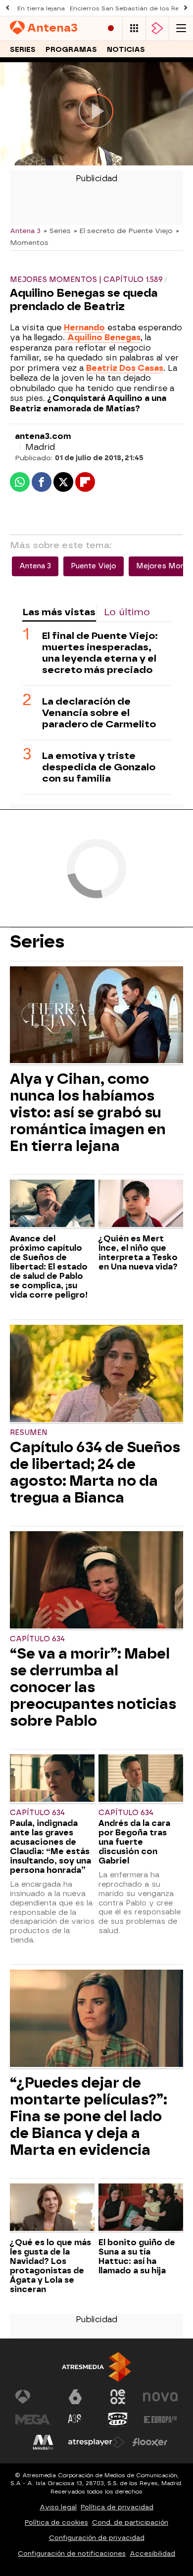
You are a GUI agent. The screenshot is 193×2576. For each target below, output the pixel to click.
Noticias (126, 50)
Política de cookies (56, 2522)
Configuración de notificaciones (72, 2554)
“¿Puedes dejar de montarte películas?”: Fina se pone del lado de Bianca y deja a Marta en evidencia (89, 2116)
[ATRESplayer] (157, 28)
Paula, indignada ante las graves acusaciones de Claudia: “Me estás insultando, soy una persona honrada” (50, 1847)
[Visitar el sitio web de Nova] (160, 2397)
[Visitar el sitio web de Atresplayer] (96, 2442)
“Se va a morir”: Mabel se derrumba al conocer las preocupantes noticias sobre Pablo (93, 1687)
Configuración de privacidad (97, 2538)
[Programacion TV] (134, 28)
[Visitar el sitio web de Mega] (33, 2419)
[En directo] (111, 28)
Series (23, 50)
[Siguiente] (186, 8)
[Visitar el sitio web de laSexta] (75, 2397)
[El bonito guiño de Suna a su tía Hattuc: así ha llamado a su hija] (141, 2208)
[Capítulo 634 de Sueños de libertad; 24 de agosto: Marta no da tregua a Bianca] (96, 1374)
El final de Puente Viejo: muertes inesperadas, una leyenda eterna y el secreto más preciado (100, 653)
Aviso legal (58, 2507)
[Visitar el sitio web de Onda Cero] (118, 2419)
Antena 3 (25, 231)
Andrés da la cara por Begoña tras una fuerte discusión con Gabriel (134, 1842)
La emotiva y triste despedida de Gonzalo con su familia (99, 767)
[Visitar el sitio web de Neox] (118, 2397)
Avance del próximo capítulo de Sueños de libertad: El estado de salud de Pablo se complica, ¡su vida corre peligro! (49, 1267)
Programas (71, 50)
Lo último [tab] (127, 612)
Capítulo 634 (37, 1639)
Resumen (29, 1433)
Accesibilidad (152, 2554)
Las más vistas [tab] (59, 612)
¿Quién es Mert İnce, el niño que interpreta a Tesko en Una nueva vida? (138, 1253)
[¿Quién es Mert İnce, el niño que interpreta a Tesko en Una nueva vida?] (141, 1205)
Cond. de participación (130, 2522)
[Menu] (181, 28)
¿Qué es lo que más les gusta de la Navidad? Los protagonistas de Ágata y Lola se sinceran (50, 2266)
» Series (57, 231)
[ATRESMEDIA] (96, 2367)
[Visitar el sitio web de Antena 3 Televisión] (33, 2397)
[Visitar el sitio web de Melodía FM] (43, 2442)
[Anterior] (7, 8)
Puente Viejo (94, 566)
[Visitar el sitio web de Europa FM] (160, 2419)
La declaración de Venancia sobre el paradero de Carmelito (99, 713)
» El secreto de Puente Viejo (123, 231)
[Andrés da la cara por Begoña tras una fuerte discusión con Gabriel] (141, 1779)
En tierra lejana (41, 8)
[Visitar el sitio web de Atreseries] (75, 2419)
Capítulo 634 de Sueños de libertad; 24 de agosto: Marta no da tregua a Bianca (95, 1472)
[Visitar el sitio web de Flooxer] (150, 2442)
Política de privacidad (117, 2507)
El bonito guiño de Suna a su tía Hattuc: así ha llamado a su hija (137, 2257)
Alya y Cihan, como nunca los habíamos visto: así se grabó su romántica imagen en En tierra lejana (88, 1112)
